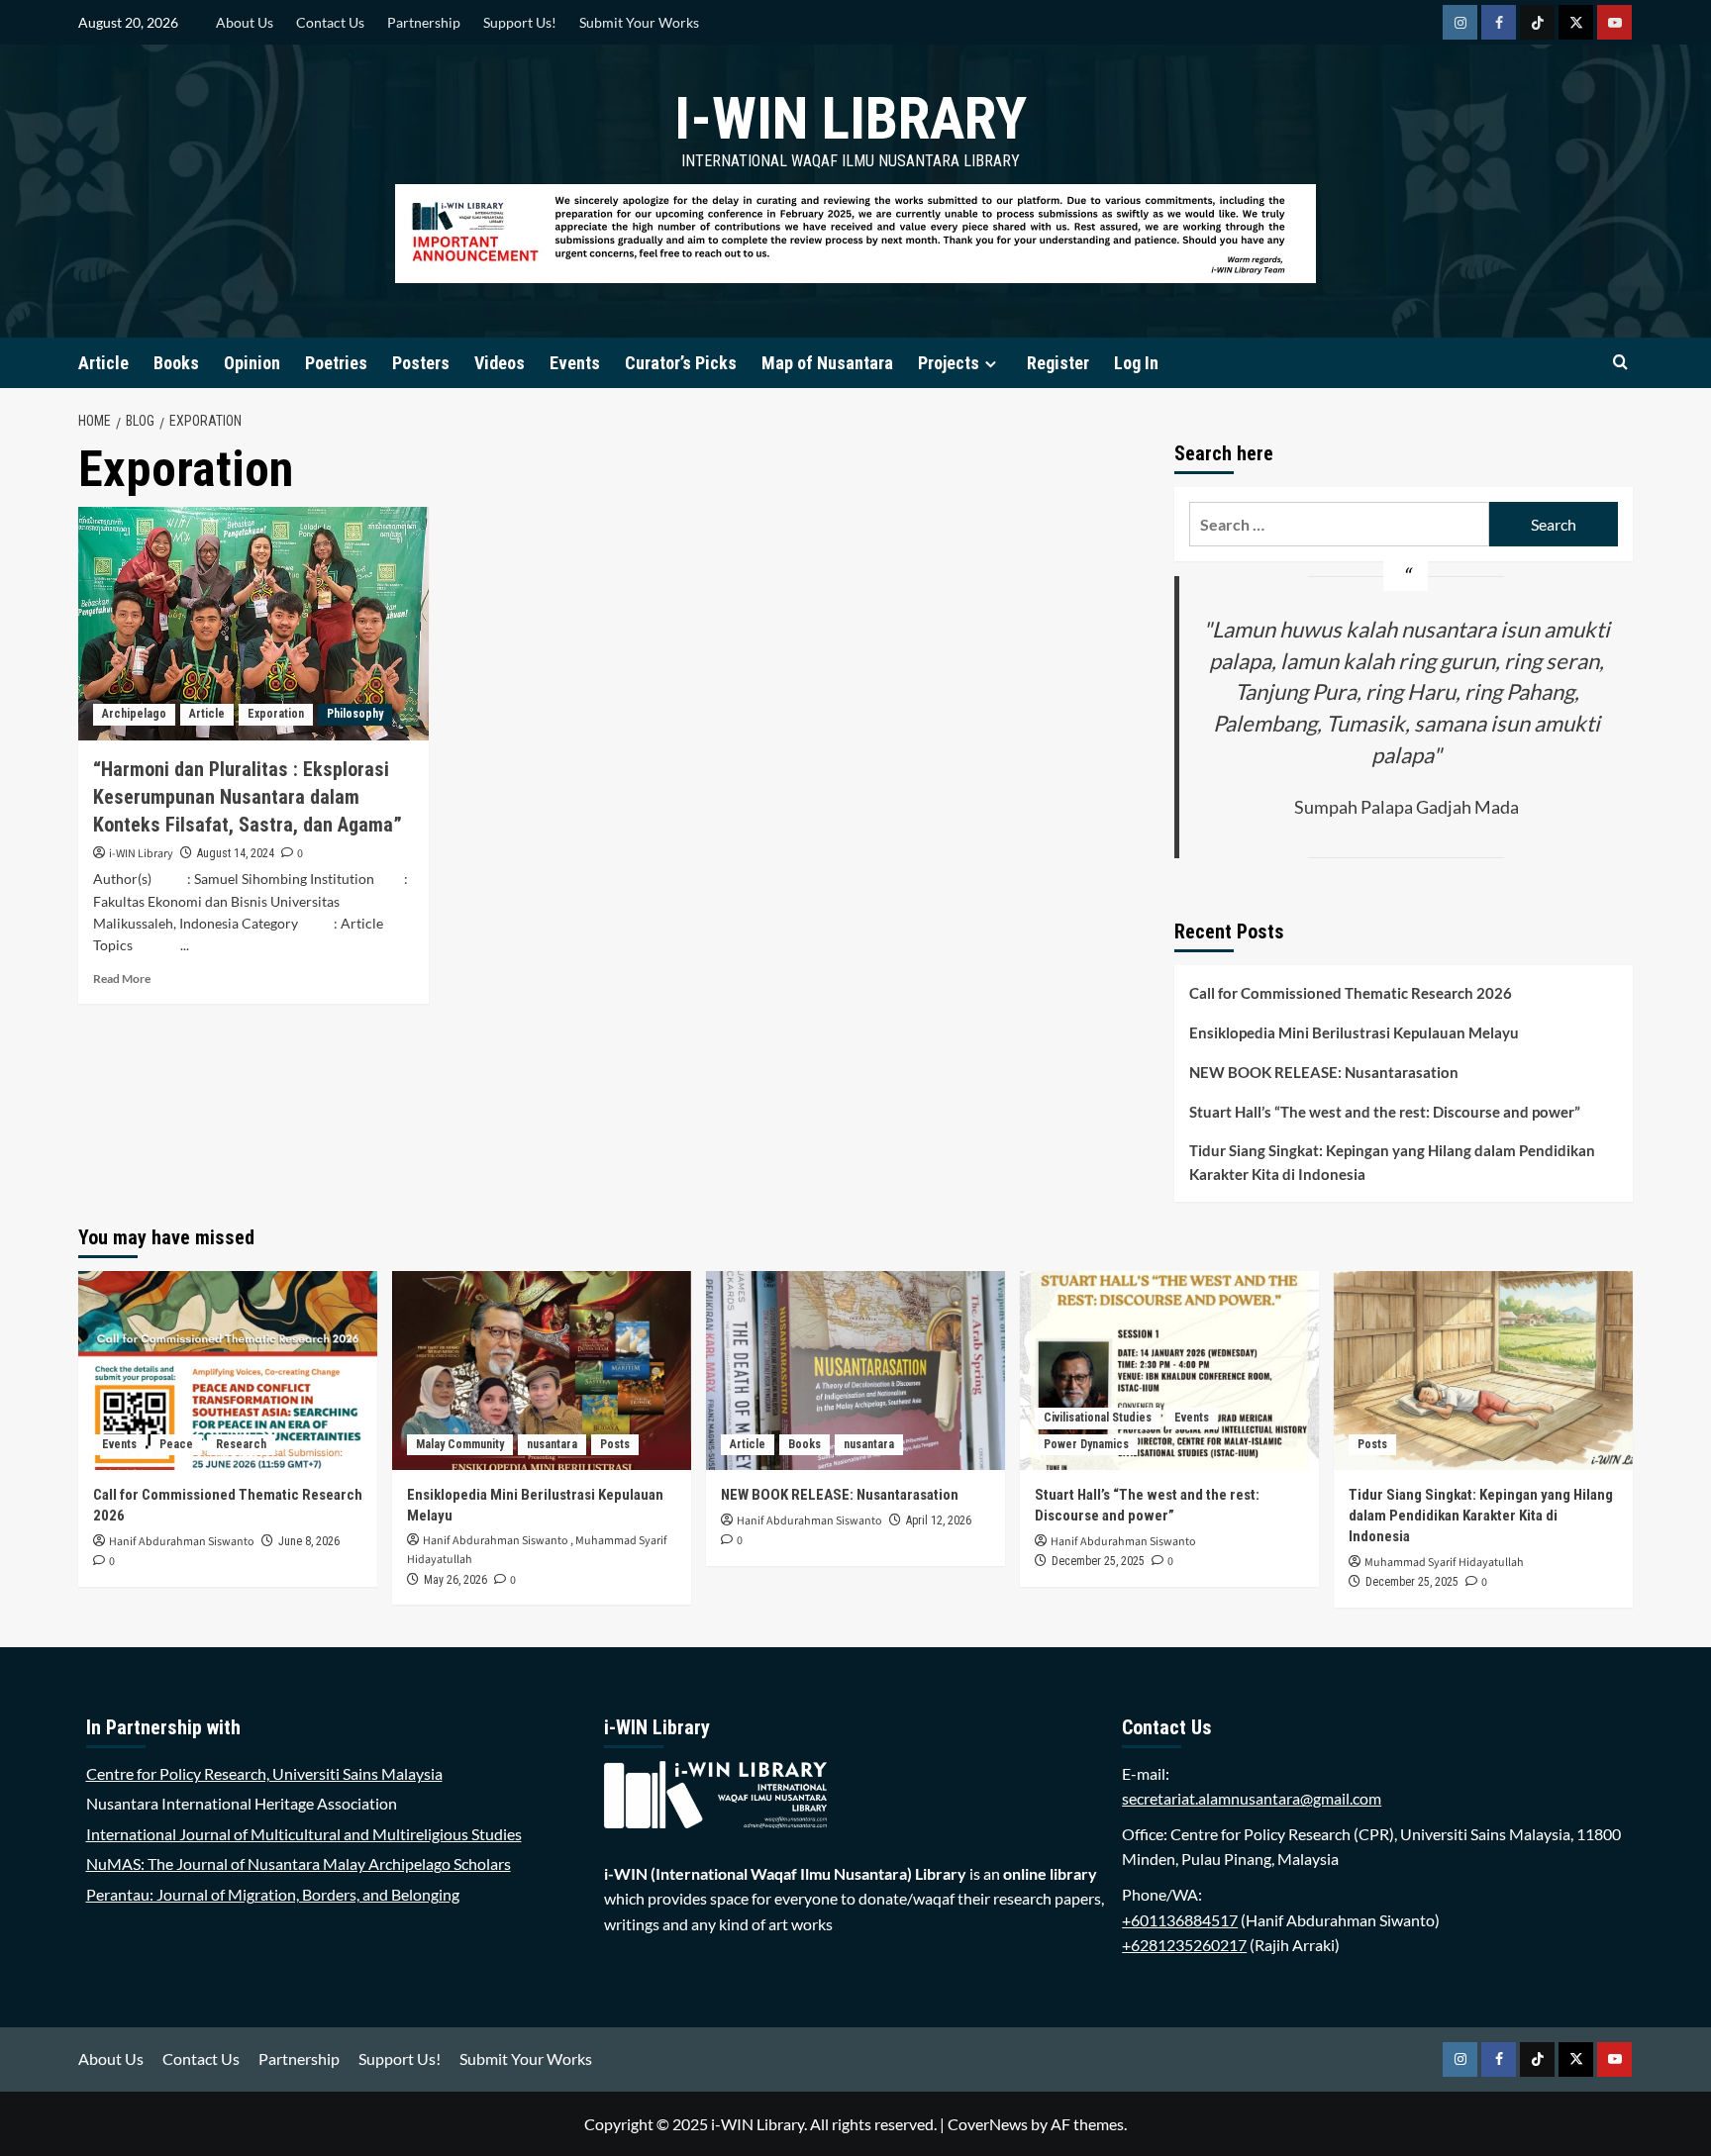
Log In (1136, 363)
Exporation (276, 714)
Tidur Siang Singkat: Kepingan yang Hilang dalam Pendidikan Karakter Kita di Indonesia (1392, 1162)
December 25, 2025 (1098, 1561)
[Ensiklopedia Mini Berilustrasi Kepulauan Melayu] (542, 1371)
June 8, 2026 (309, 1541)
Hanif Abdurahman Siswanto (182, 1542)
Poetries (336, 363)
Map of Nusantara (827, 363)
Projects (949, 363)
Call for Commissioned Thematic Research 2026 (1351, 993)
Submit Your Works (639, 22)
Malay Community (460, 1444)
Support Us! (520, 22)
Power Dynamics (1086, 1444)
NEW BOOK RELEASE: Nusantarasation (1324, 1072)
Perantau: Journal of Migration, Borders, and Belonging (273, 1894)
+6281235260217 (1184, 1945)
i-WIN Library (851, 118)
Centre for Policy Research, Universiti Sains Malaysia (264, 1773)
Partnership (424, 22)
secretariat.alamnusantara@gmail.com (1252, 1798)
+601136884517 (1180, 1920)
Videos (500, 363)
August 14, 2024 (236, 853)
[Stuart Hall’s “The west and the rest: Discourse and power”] (1169, 1371)
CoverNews (988, 2124)
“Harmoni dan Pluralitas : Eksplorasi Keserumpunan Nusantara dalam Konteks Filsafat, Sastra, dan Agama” (248, 797)
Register (1058, 363)
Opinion (252, 363)
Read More (122, 979)
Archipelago (134, 714)
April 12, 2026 (939, 1520)
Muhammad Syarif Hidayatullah (1444, 1563)
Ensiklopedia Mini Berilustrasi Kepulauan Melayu (1354, 1032)
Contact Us (330, 22)
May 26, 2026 (455, 1580)
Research (241, 1444)
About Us (245, 22)
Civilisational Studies (1098, 1418)
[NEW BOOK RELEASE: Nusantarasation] (855, 1371)
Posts (615, 1444)
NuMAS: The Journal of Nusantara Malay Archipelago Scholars (299, 1863)
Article (103, 363)
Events (575, 363)
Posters (421, 363)
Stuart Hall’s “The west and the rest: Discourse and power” (1385, 1112)
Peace (176, 1444)
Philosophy (355, 714)
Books (176, 363)
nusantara (552, 1444)
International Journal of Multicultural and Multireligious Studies (304, 1834)
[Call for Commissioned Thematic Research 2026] (228, 1371)
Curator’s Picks (681, 363)
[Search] (1620, 363)
